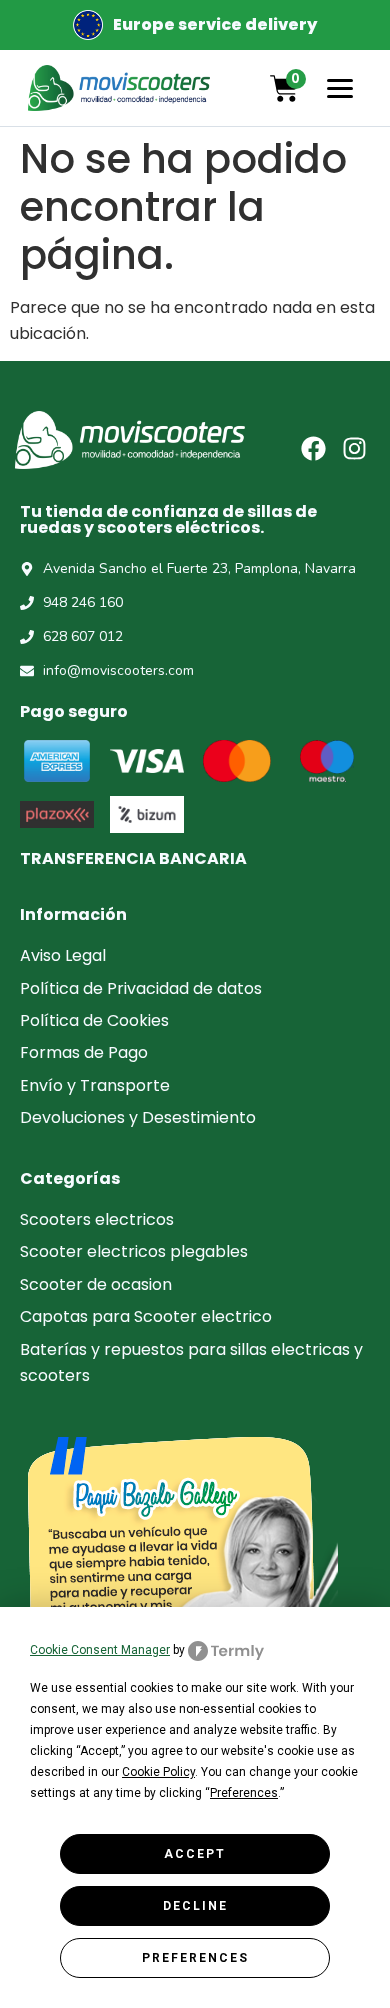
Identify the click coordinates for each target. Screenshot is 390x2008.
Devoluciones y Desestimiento (138, 1117)
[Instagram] (354, 448)
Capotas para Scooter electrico (146, 1316)
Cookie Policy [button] (158, 1772)
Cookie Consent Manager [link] (100, 1650)
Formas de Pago (84, 1052)
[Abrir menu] (340, 88)
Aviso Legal (63, 955)
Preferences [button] (244, 1793)
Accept (195, 1854)
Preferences (195, 1958)
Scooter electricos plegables (134, 1251)
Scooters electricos (97, 1219)
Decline (195, 1906)
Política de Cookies (94, 1020)
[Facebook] (313, 448)
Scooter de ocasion (96, 1284)
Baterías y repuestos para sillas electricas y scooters (191, 1362)
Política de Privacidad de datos (141, 988)
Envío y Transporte (95, 1085)
